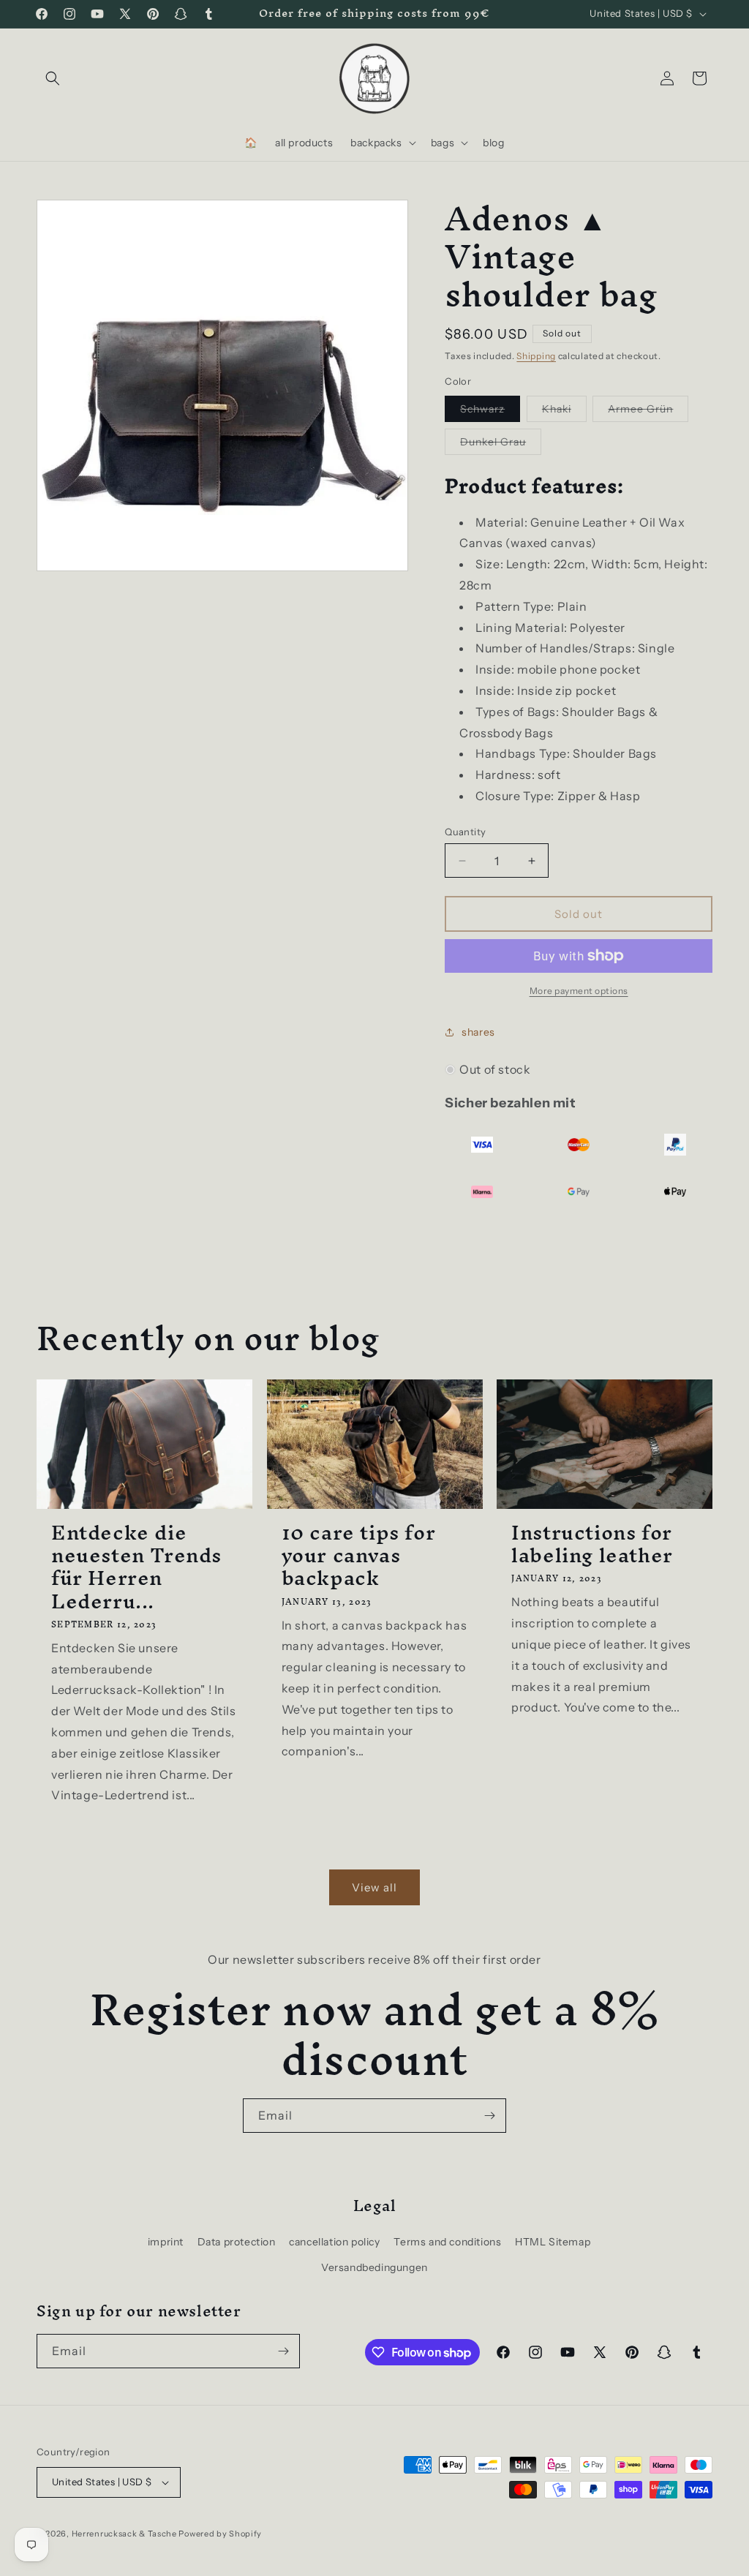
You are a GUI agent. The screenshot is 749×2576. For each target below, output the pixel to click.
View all (374, 1887)
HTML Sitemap (553, 2242)
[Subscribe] (489, 2116)
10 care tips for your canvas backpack (359, 1556)
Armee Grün (648, 412)
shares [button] (478, 1032)
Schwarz (490, 412)
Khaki (564, 412)
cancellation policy (334, 2242)
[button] (53, 78)
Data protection (237, 2242)
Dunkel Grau (501, 445)
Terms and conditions (447, 2242)
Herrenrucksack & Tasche (124, 2534)
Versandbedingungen (374, 2267)
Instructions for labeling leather (592, 1544)
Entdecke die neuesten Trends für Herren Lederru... (136, 1567)
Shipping (536, 356)
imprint (166, 2242)
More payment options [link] (579, 991)
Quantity (465, 832)
